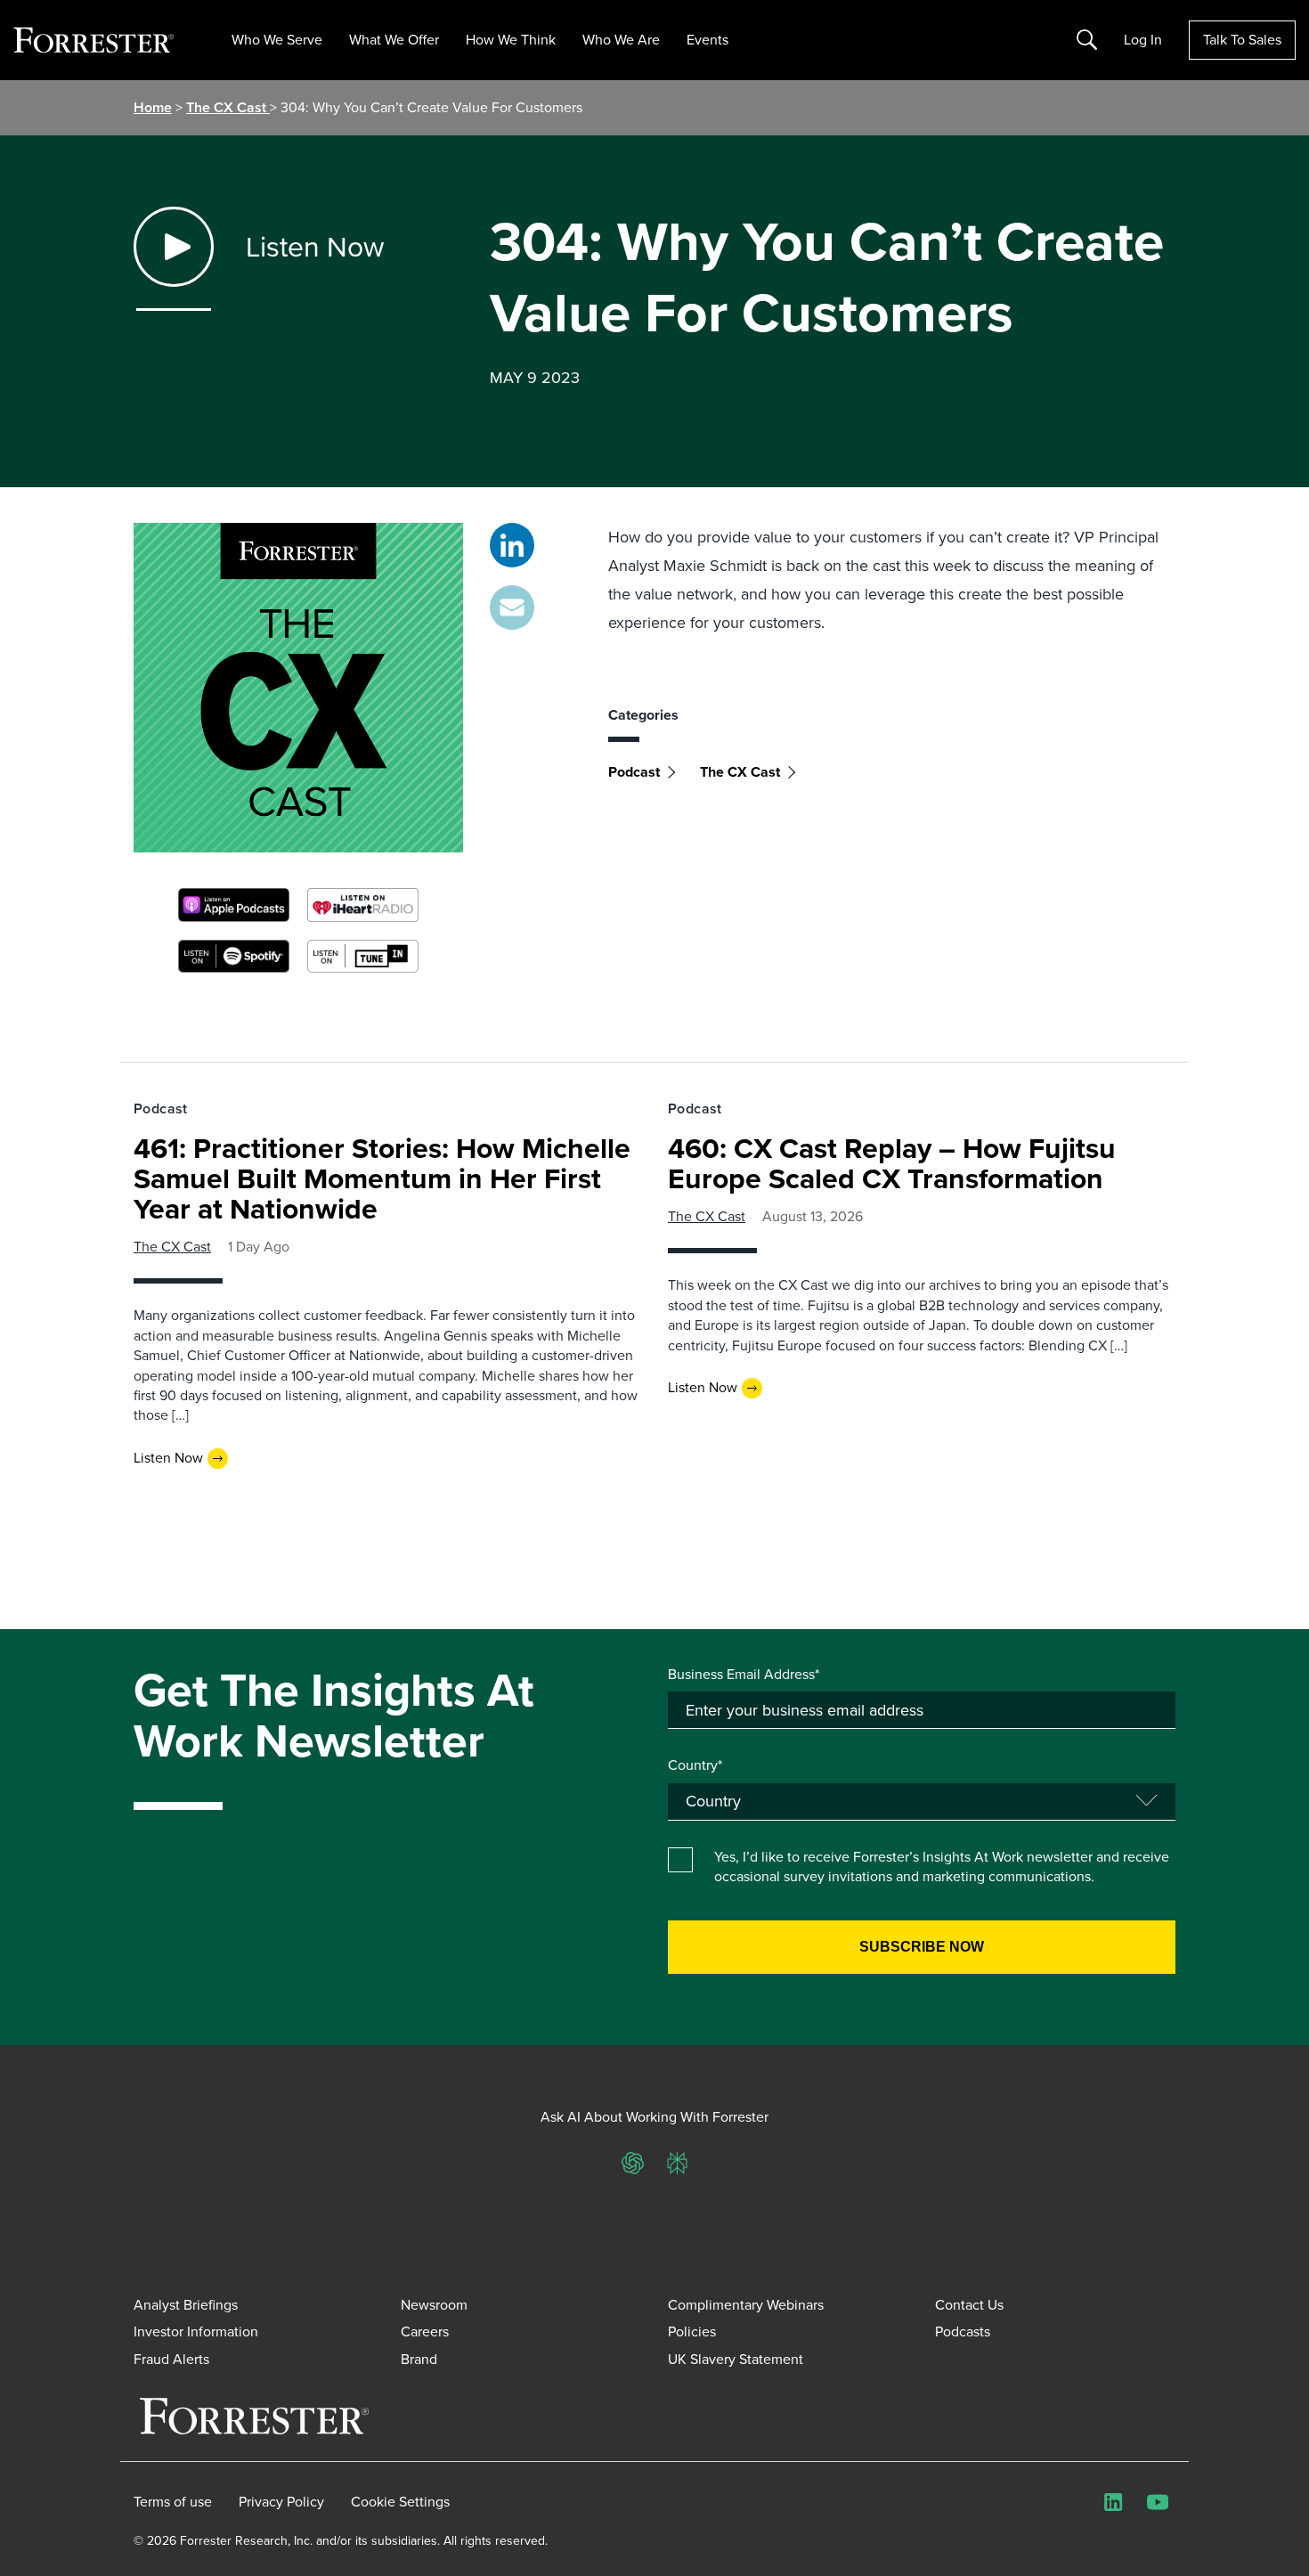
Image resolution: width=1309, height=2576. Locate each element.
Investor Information (196, 2331)
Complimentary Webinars (746, 2305)
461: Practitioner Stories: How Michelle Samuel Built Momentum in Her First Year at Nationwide (382, 1178)
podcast (634, 772)
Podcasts (963, 2331)
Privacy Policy (281, 2502)
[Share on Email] (512, 607)
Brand (419, 2359)
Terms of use (173, 2502)
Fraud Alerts (171, 2359)
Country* (695, 1765)
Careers (425, 2331)
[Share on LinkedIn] (512, 545)
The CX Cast (228, 107)
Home (153, 107)
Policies (692, 2331)
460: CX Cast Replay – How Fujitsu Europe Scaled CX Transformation (892, 1163)
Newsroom (434, 2305)
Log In (1143, 40)
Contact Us (969, 2305)
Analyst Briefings (186, 2305)
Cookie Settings (400, 2502)
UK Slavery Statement (736, 2359)
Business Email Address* (744, 1675)
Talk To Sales (1242, 40)
